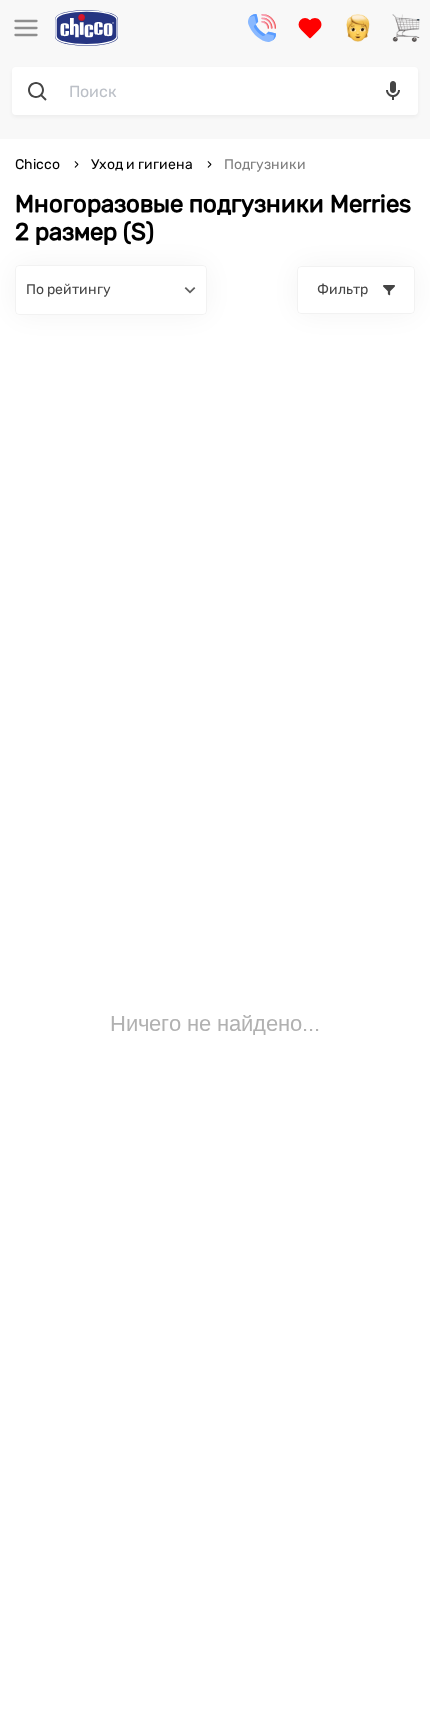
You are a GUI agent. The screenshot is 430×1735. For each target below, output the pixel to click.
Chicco (39, 164)
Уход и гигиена (142, 164)
